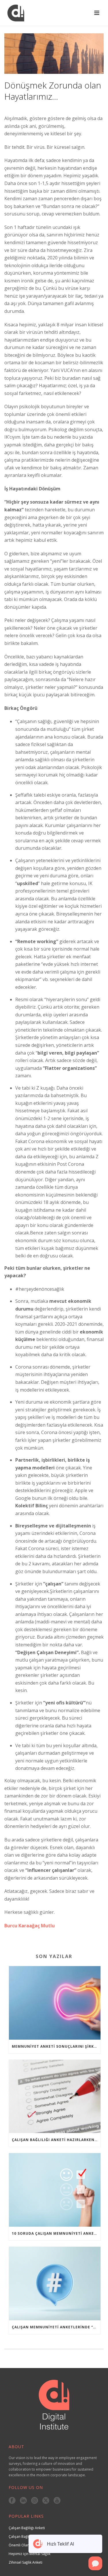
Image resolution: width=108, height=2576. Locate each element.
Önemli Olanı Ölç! (23, 2545)
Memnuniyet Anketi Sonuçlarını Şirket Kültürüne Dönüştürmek (56, 2046)
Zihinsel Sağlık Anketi (25, 2562)
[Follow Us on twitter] (46, 2501)
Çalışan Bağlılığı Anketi (27, 2528)
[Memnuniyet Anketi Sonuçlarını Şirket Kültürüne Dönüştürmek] (55, 2003)
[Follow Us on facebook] (12, 2501)
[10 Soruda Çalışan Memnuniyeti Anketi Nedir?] (55, 2190)
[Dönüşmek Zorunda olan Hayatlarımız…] (54, 54)
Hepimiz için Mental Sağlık (30, 2554)
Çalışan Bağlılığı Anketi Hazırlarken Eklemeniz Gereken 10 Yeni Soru (56, 2140)
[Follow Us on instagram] (35, 2501)
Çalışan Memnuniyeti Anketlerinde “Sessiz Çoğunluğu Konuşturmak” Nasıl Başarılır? (56, 2327)
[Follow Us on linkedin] (23, 2501)
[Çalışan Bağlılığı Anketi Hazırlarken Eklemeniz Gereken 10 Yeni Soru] (55, 2097)
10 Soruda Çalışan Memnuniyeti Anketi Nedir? (56, 2233)
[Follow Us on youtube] (57, 2501)
